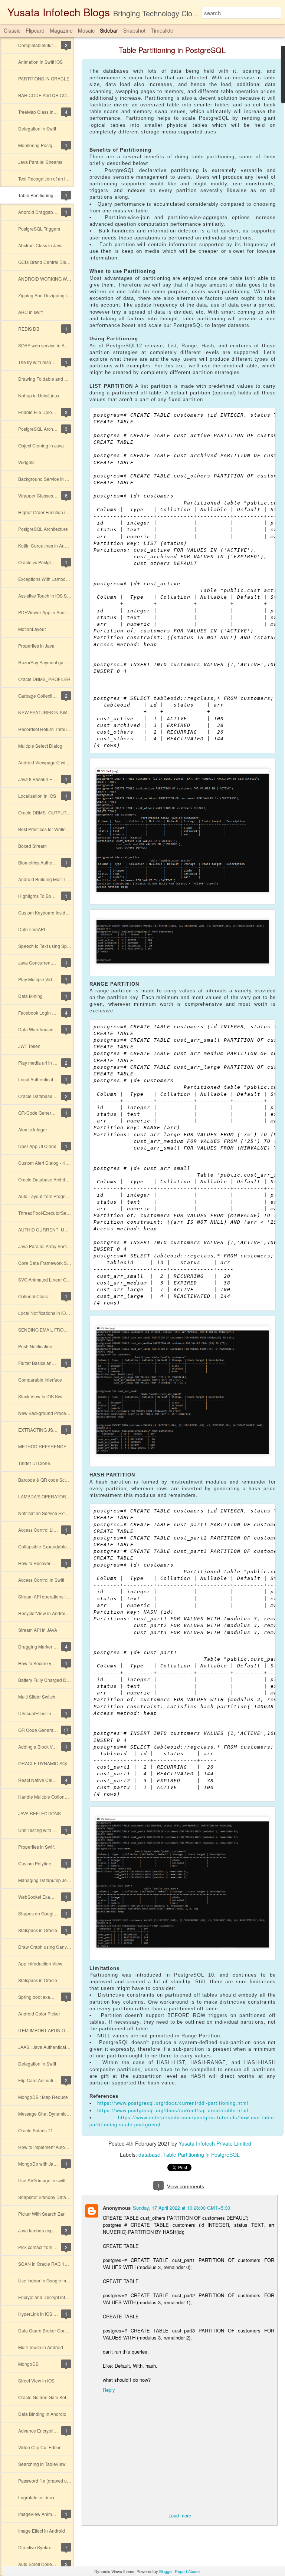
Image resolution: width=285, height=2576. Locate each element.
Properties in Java (36, 646)
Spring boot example (39, 1997)
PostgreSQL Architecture (43, 429)
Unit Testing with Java (40, 1830)
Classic (12, 30)
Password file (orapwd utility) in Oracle (57, 2481)
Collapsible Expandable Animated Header (61, 1546)
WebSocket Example (39, 1897)
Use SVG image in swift (42, 2180)
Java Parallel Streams (40, 162)
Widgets (26, 462)
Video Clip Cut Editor (39, 2447)
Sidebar (109, 30)
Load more (180, 2515)
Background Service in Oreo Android (55, 479)
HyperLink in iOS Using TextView (51, 2314)
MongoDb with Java (38, 2164)
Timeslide (162, 30)
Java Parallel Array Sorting (45, 1246)
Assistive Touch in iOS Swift (46, 596)
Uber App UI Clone (37, 1146)
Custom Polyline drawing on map (52, 1863)
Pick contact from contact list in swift (54, 2247)
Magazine (61, 30)
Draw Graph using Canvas (45, 1947)
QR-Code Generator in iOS (45, 1113)
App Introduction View (40, 1963)
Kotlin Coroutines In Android (47, 545)
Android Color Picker (39, 2013)
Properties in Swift (36, 1847)
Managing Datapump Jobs (45, 1880)
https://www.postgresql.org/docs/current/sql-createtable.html (173, 2110)
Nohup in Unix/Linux (39, 395)
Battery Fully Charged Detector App (54, 1680)
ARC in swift (30, 312)
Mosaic (86, 30)
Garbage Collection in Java (46, 696)
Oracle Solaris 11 (36, 2130)
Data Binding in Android (42, 2414)
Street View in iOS (36, 2380)
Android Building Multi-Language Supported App (67, 879)
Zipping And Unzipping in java (49, 295)
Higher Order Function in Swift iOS (53, 512)
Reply (109, 2390)
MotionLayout (32, 629)
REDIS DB (29, 329)
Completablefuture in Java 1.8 (48, 45)
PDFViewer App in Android (45, 612)
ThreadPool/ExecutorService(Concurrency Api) (65, 1213)
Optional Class (33, 1296)
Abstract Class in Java (40, 245)
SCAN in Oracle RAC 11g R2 (47, 2264)
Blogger (166, 2571)
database (149, 2155)
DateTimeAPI (32, 929)
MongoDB (28, 2364)
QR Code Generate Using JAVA (50, 1730)
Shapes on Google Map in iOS (49, 1913)
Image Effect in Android (42, 2531)
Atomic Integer (33, 1129)
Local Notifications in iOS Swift (49, 1313)
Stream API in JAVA (38, 1630)
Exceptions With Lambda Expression (55, 579)
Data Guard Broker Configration (50, 2330)
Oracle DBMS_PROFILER (44, 679)
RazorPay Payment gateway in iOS (53, 662)
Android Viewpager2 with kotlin (50, 762)
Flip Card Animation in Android (49, 2080)
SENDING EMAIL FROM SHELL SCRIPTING (63, 1330)
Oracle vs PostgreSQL (40, 562)
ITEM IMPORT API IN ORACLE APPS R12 (60, 2030)
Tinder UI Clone (34, 1463)
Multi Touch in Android (41, 2347)
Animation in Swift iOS (40, 62)
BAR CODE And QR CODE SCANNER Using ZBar (69, 95)
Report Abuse (187, 2571)
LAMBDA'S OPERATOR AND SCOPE (56, 1496)
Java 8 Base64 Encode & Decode (52, 779)
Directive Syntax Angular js (45, 2547)
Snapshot (134, 30)
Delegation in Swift (37, 128)
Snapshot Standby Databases (48, 2197)
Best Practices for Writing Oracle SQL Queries (64, 829)
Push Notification (35, 1346)
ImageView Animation (40, 2514)
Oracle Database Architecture (48, 1179)
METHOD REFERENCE (42, 1446)
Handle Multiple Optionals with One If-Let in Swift (67, 1797)
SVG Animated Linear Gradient (49, 1279)
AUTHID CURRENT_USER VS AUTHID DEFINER (69, 1229)
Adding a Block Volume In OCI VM (52, 1747)
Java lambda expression (43, 2230)
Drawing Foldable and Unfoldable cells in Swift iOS (70, 379)
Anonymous (117, 2208)
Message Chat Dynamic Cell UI (50, 2114)
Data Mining (30, 996)
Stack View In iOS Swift (41, 1396)
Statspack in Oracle (38, 1930)
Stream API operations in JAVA (49, 1596)
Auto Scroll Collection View (45, 2564)
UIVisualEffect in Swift (40, 1713)
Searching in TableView (42, 2464)
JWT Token (29, 1046)
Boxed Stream (32, 846)
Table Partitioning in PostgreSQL (51, 195)
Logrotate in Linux (36, 2497)
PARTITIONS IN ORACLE (44, 78)
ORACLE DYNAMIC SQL (43, 1763)
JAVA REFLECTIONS (40, 1813)
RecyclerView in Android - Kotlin (51, 1613)
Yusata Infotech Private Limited (215, 2143)
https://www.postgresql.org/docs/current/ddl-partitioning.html (173, 2103)
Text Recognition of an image (47, 178)
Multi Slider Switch (37, 1697)
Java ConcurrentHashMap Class (51, 963)
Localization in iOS (37, 796)
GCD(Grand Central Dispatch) (48, 262)
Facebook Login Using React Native (55, 1013)
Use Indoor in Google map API (49, 2280)
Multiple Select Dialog (40, 746)
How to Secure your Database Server (56, 1663)
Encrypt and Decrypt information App (55, 2297)
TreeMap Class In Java (41, 112)
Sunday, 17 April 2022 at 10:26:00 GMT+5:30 (181, 2208)
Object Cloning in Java (41, 445)
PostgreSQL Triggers (39, 229)
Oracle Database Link (40, 1096)
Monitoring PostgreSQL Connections (55, 145)
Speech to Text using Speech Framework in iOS (66, 946)
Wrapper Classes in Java (43, 495)
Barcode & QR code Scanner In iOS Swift (59, 1480)
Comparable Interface (40, 1380)
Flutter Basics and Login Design (50, 1363)
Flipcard (35, 30)
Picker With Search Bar (41, 2214)
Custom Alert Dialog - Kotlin (46, 1163)
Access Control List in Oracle (47, 1530)
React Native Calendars (42, 1780)
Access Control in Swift (41, 1580)
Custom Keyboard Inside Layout (50, 912)
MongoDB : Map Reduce (43, 2097)
